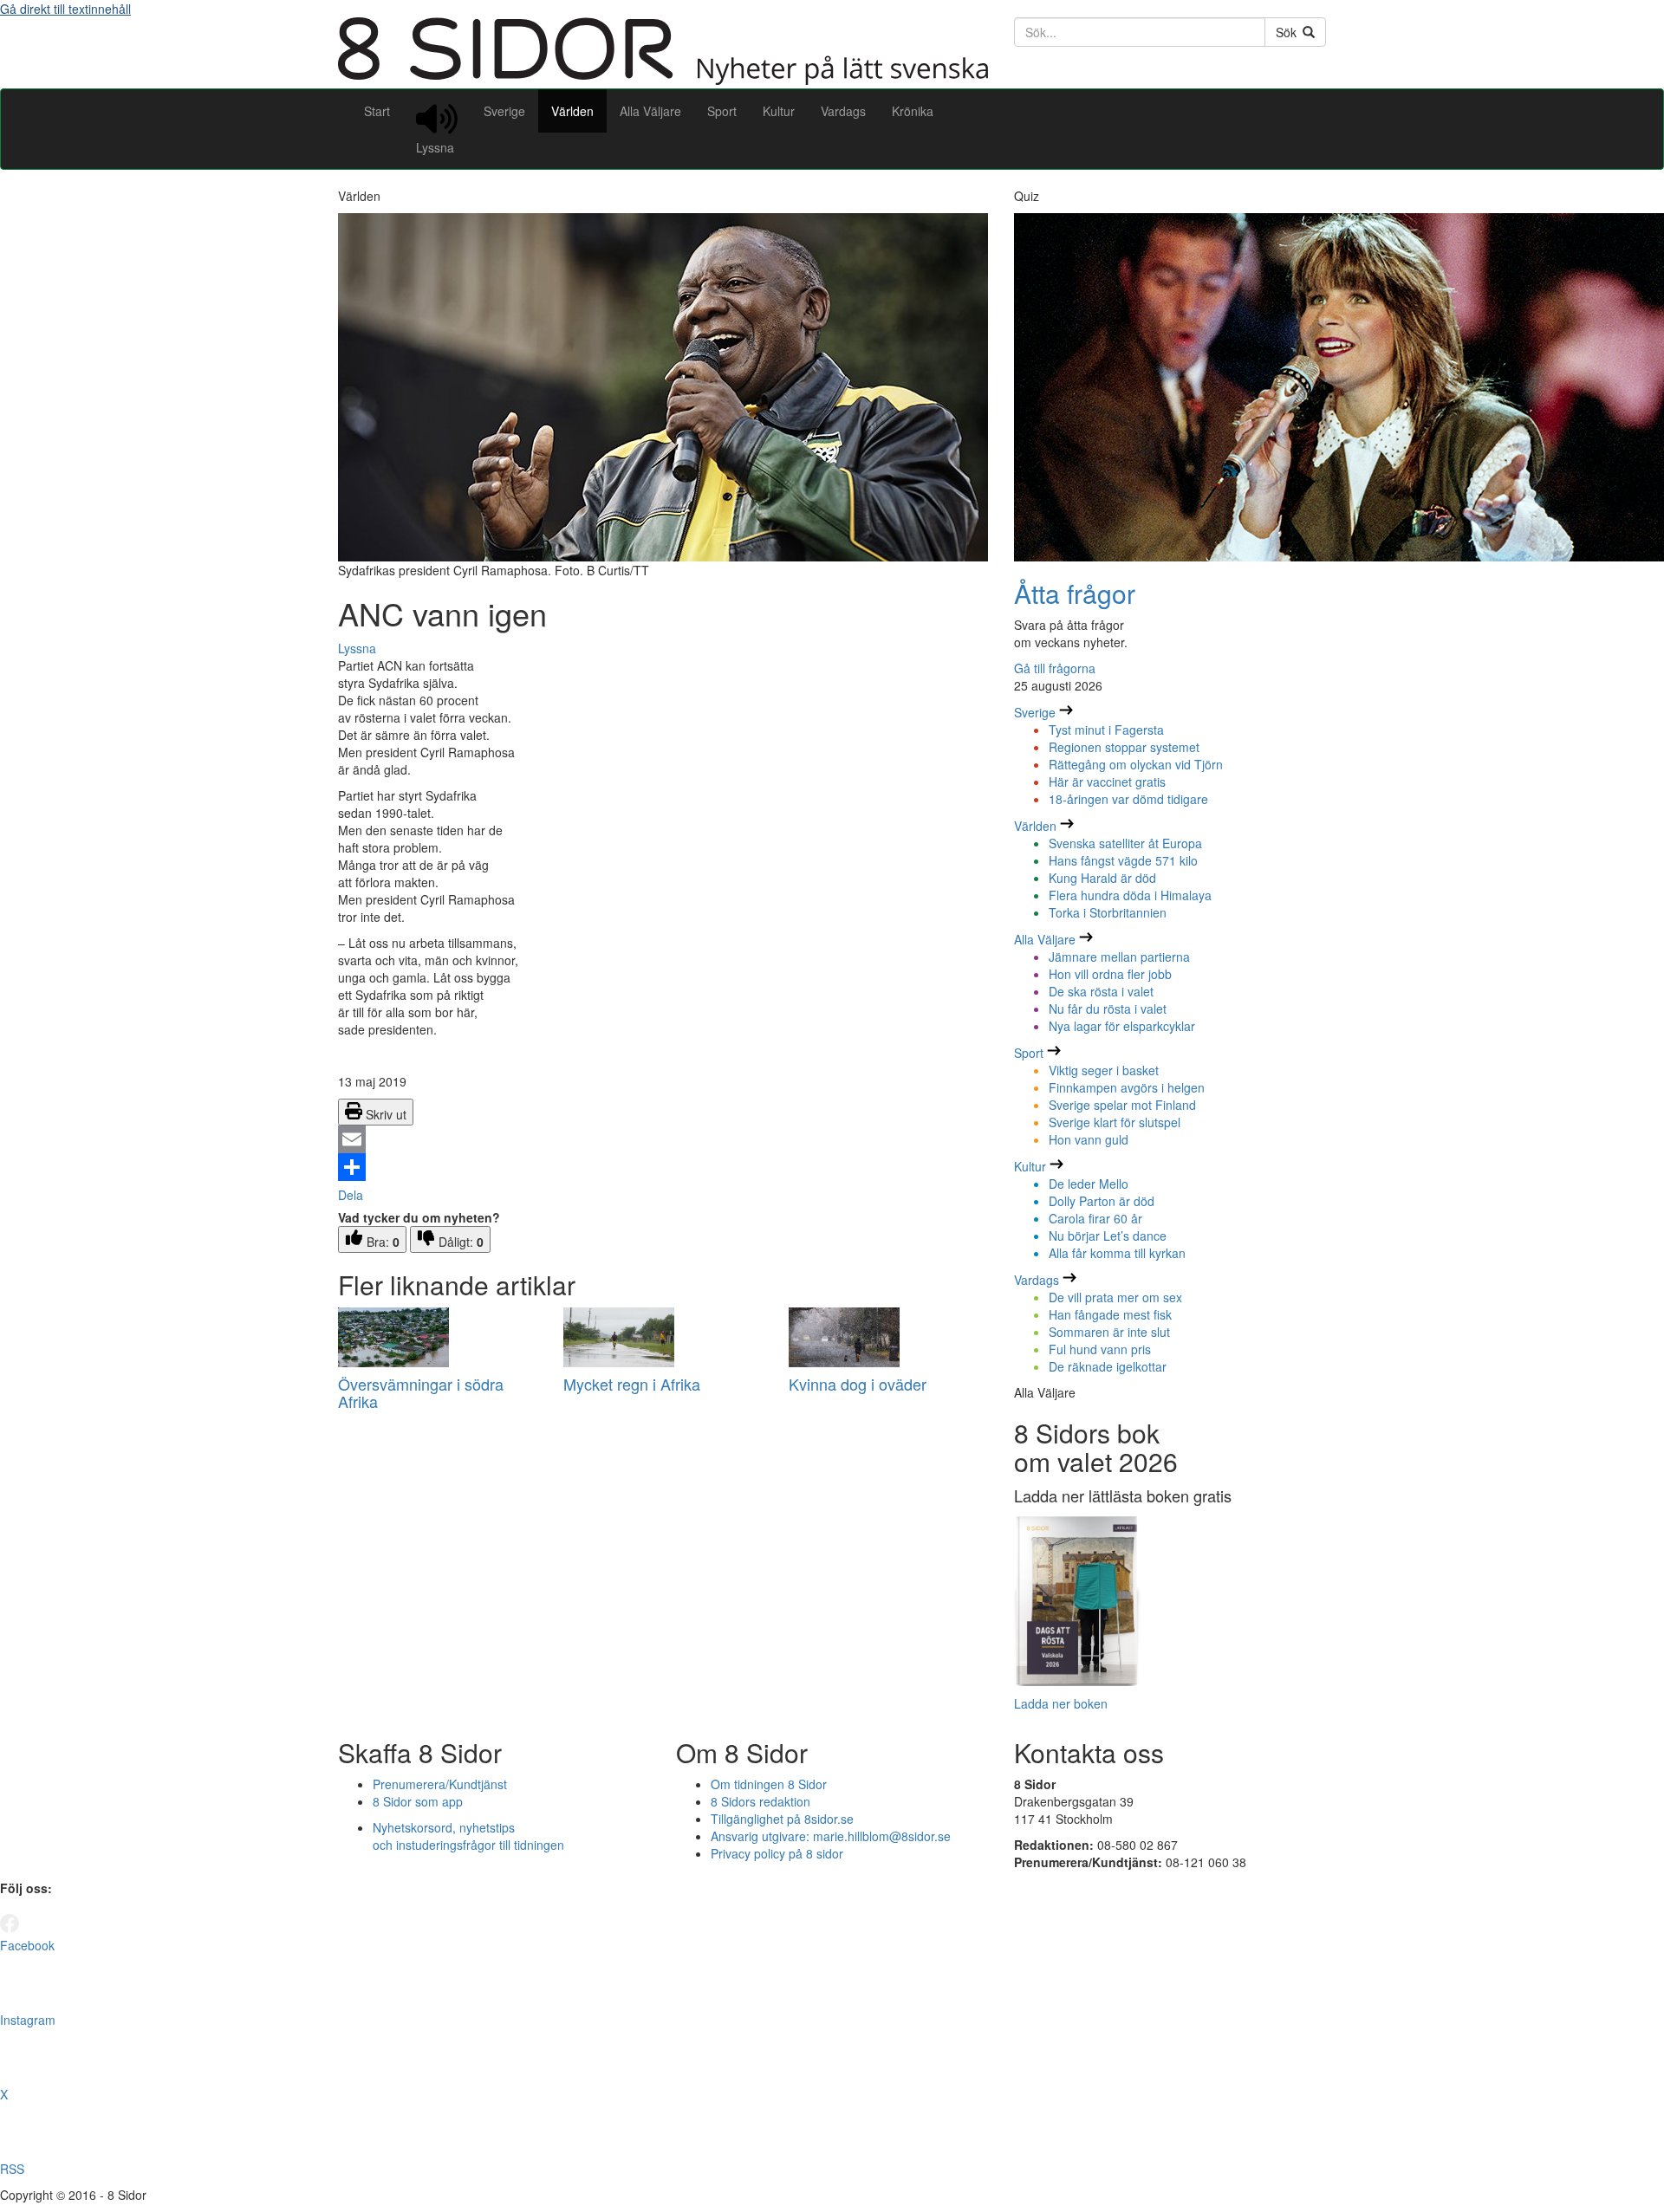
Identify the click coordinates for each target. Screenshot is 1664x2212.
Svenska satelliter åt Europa (1125, 843)
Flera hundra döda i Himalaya (1130, 895)
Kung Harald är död (1102, 878)
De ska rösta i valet (1101, 991)
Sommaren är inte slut (1109, 1332)
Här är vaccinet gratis (1107, 782)
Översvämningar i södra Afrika (421, 1392)
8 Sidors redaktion (760, 1801)
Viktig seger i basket (1104, 1070)
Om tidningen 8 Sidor (769, 1784)
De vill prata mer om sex (1115, 1297)
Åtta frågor (1075, 593)
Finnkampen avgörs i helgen (1127, 1087)
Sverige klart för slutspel (1115, 1122)
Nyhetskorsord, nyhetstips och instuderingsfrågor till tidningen (468, 1836)
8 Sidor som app (418, 1801)
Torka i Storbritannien (1108, 912)
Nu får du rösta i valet (1108, 1009)
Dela (351, 1195)
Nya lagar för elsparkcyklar (1122, 1026)
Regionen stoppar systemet (1124, 747)
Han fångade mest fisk (1110, 1314)
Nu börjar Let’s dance (1108, 1236)
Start (377, 111)
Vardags (843, 111)
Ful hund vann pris (1100, 1349)
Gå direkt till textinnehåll (65, 9)
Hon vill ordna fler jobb (1110, 974)
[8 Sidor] (663, 80)
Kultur (779, 111)
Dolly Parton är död (1102, 1201)
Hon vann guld (1089, 1139)
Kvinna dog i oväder (858, 1384)
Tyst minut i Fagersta (1106, 730)
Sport (722, 111)
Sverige (504, 111)
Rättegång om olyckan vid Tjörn (1136, 764)
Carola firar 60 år (1095, 1218)
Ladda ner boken (1061, 1703)
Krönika (913, 111)
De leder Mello (1089, 1184)
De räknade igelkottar (1108, 1366)
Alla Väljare (650, 111)
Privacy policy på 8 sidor (777, 1853)
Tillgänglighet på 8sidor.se (782, 1819)
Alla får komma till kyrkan (1117, 1253)
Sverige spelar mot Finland (1122, 1105)
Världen (572, 111)
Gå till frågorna (1055, 668)
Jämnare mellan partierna (1119, 957)
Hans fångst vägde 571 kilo (1123, 860)
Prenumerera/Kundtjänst (440, 1784)
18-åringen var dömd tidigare (1128, 799)
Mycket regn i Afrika (632, 1384)
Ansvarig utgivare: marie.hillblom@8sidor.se (831, 1836)
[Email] (663, 1139)
